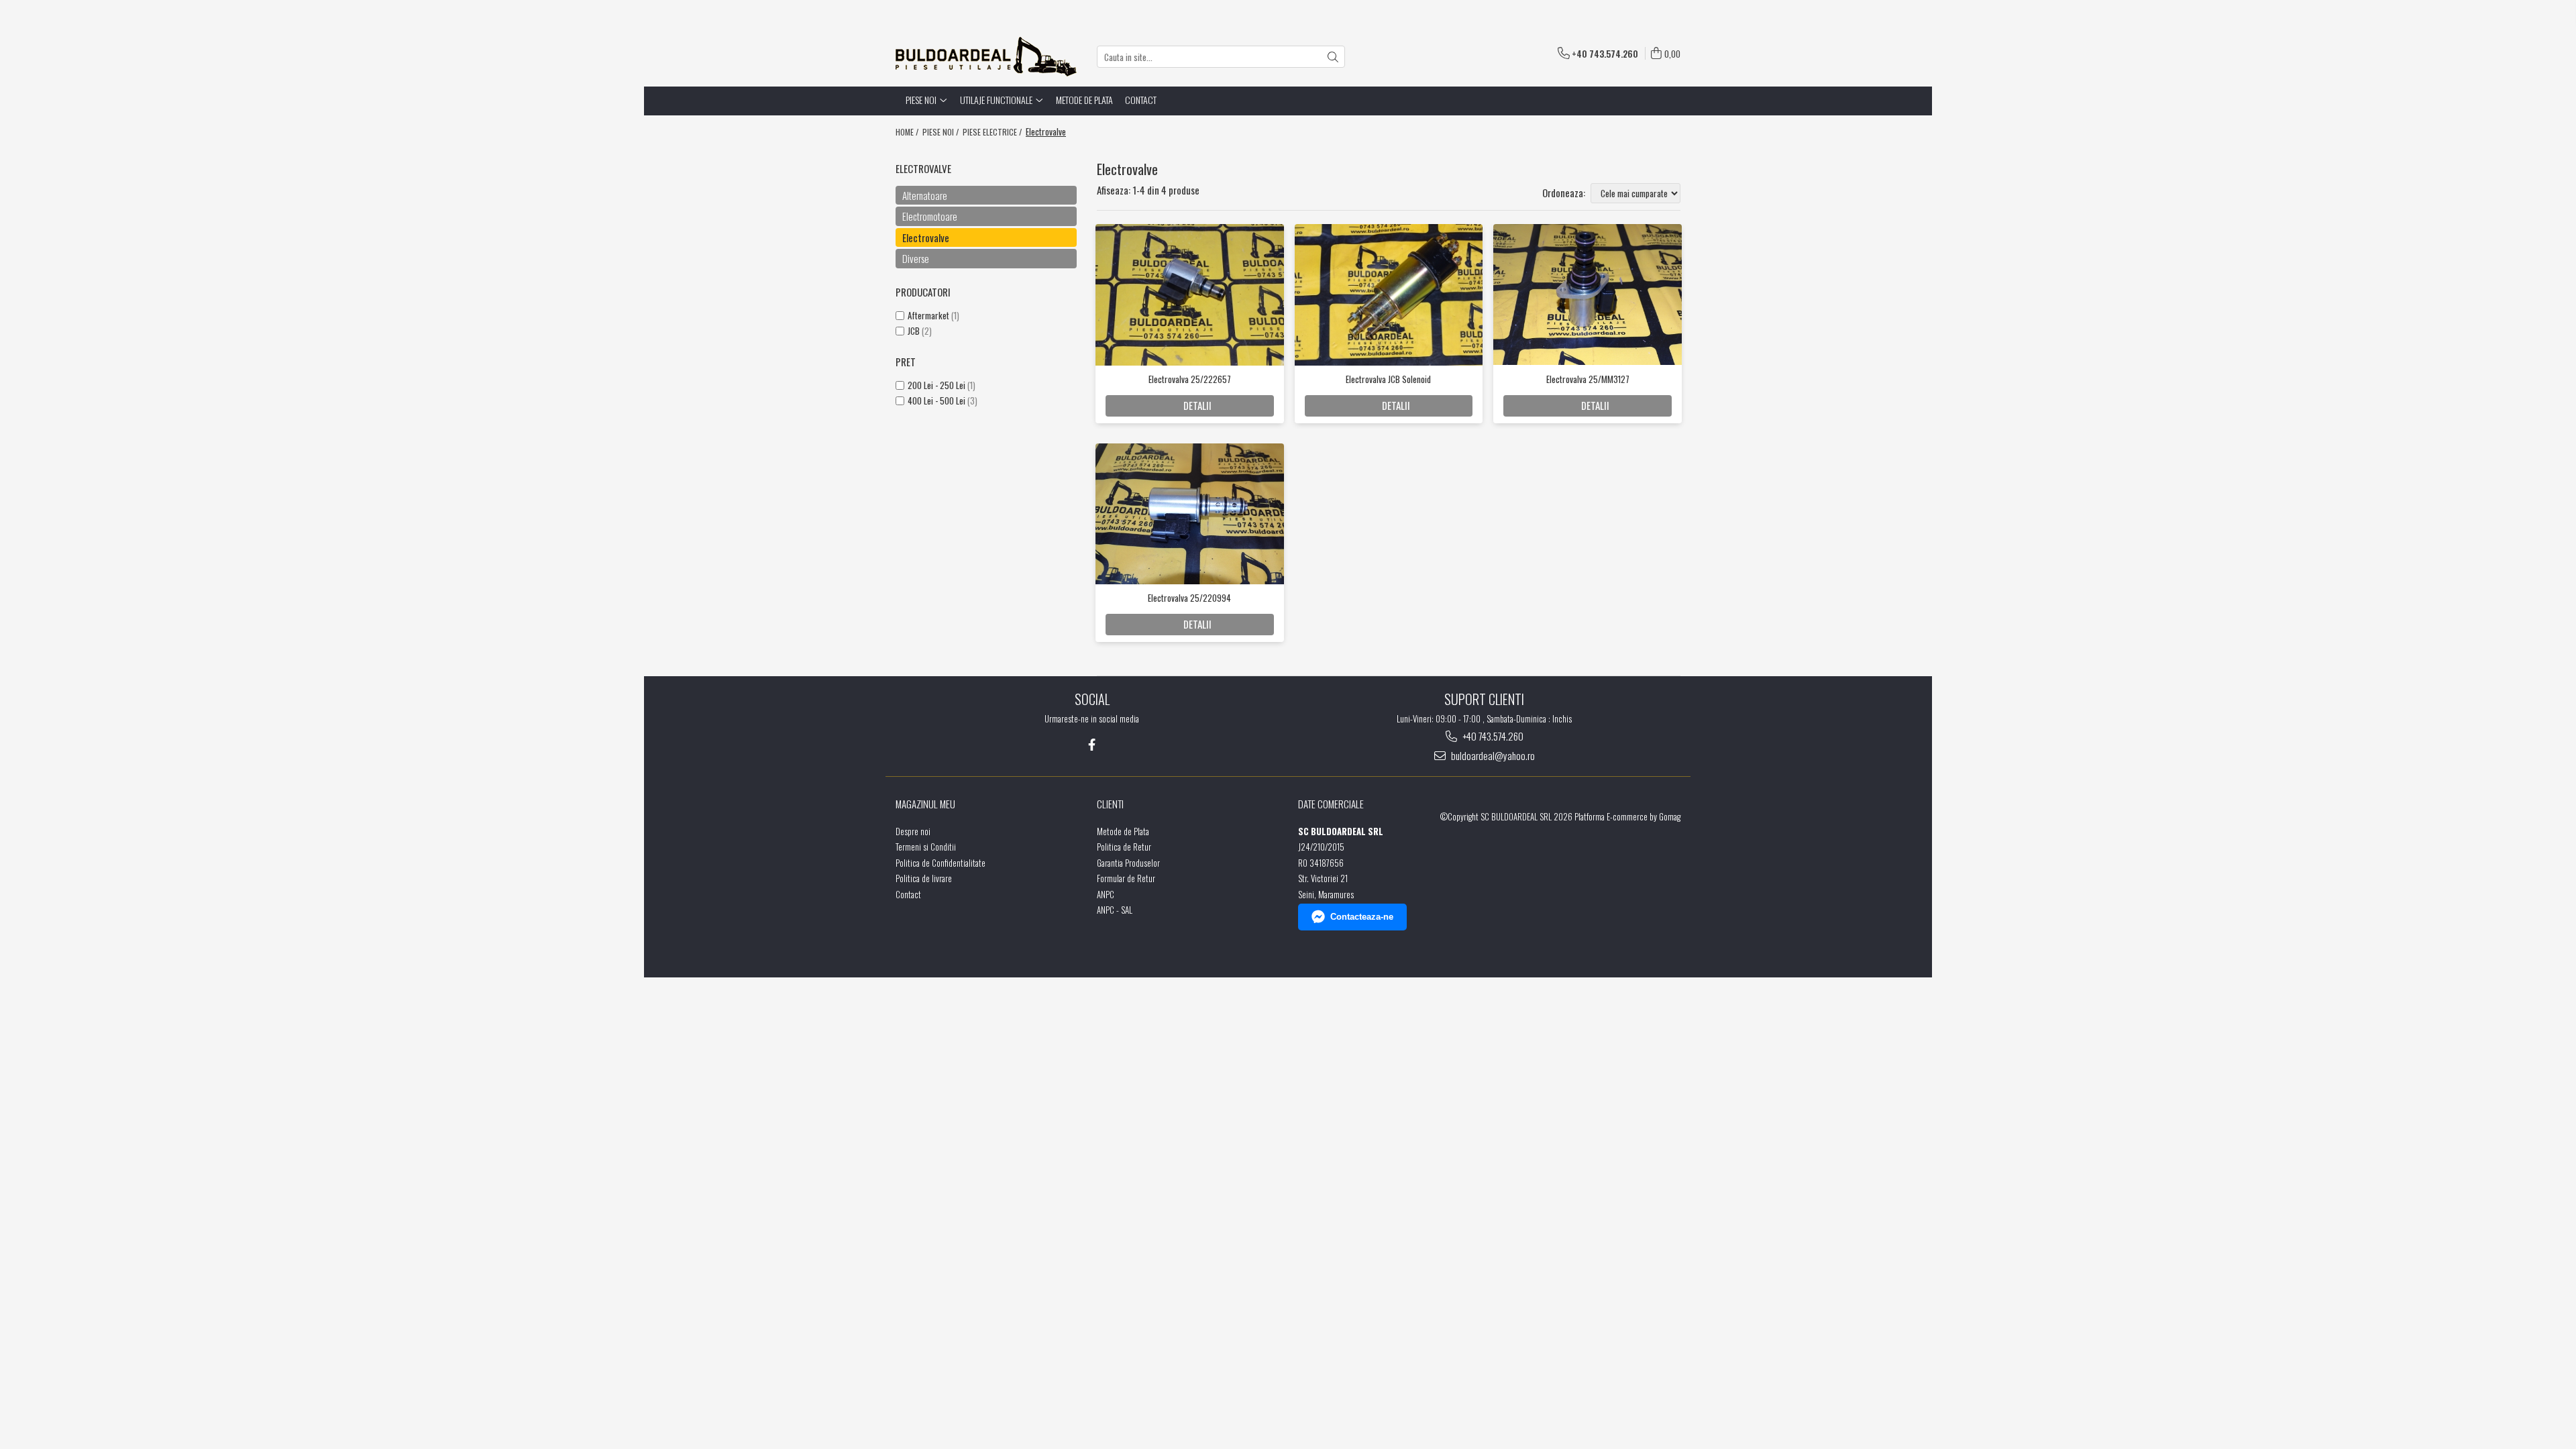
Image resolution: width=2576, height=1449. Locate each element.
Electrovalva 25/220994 (1189, 598)
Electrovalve (926, 237)
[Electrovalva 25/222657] (1190, 294)
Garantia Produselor (1128, 863)
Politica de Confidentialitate (941, 863)
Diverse (916, 258)
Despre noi (913, 831)
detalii (1197, 405)
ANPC (1106, 895)
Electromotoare (930, 216)
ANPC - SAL (1115, 910)
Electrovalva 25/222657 (1190, 379)
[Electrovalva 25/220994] (1190, 514)
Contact (1141, 100)
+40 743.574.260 (1492, 736)
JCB (914, 331)
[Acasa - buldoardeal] (986, 57)
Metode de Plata (1084, 100)
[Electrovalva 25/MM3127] (1588, 294)
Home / (908, 132)
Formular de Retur (1126, 878)
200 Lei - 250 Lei (936, 385)
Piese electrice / (993, 132)
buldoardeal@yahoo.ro (1492, 756)
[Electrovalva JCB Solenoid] (1389, 294)
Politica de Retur (1124, 847)
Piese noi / (942, 132)
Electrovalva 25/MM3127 (1588, 379)
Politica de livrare (924, 878)
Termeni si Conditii (926, 847)
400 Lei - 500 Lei (936, 400)
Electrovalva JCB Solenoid (1388, 379)
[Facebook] (1092, 744)
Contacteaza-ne (1362, 917)
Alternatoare (925, 195)
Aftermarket (928, 315)
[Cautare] (1333, 57)
